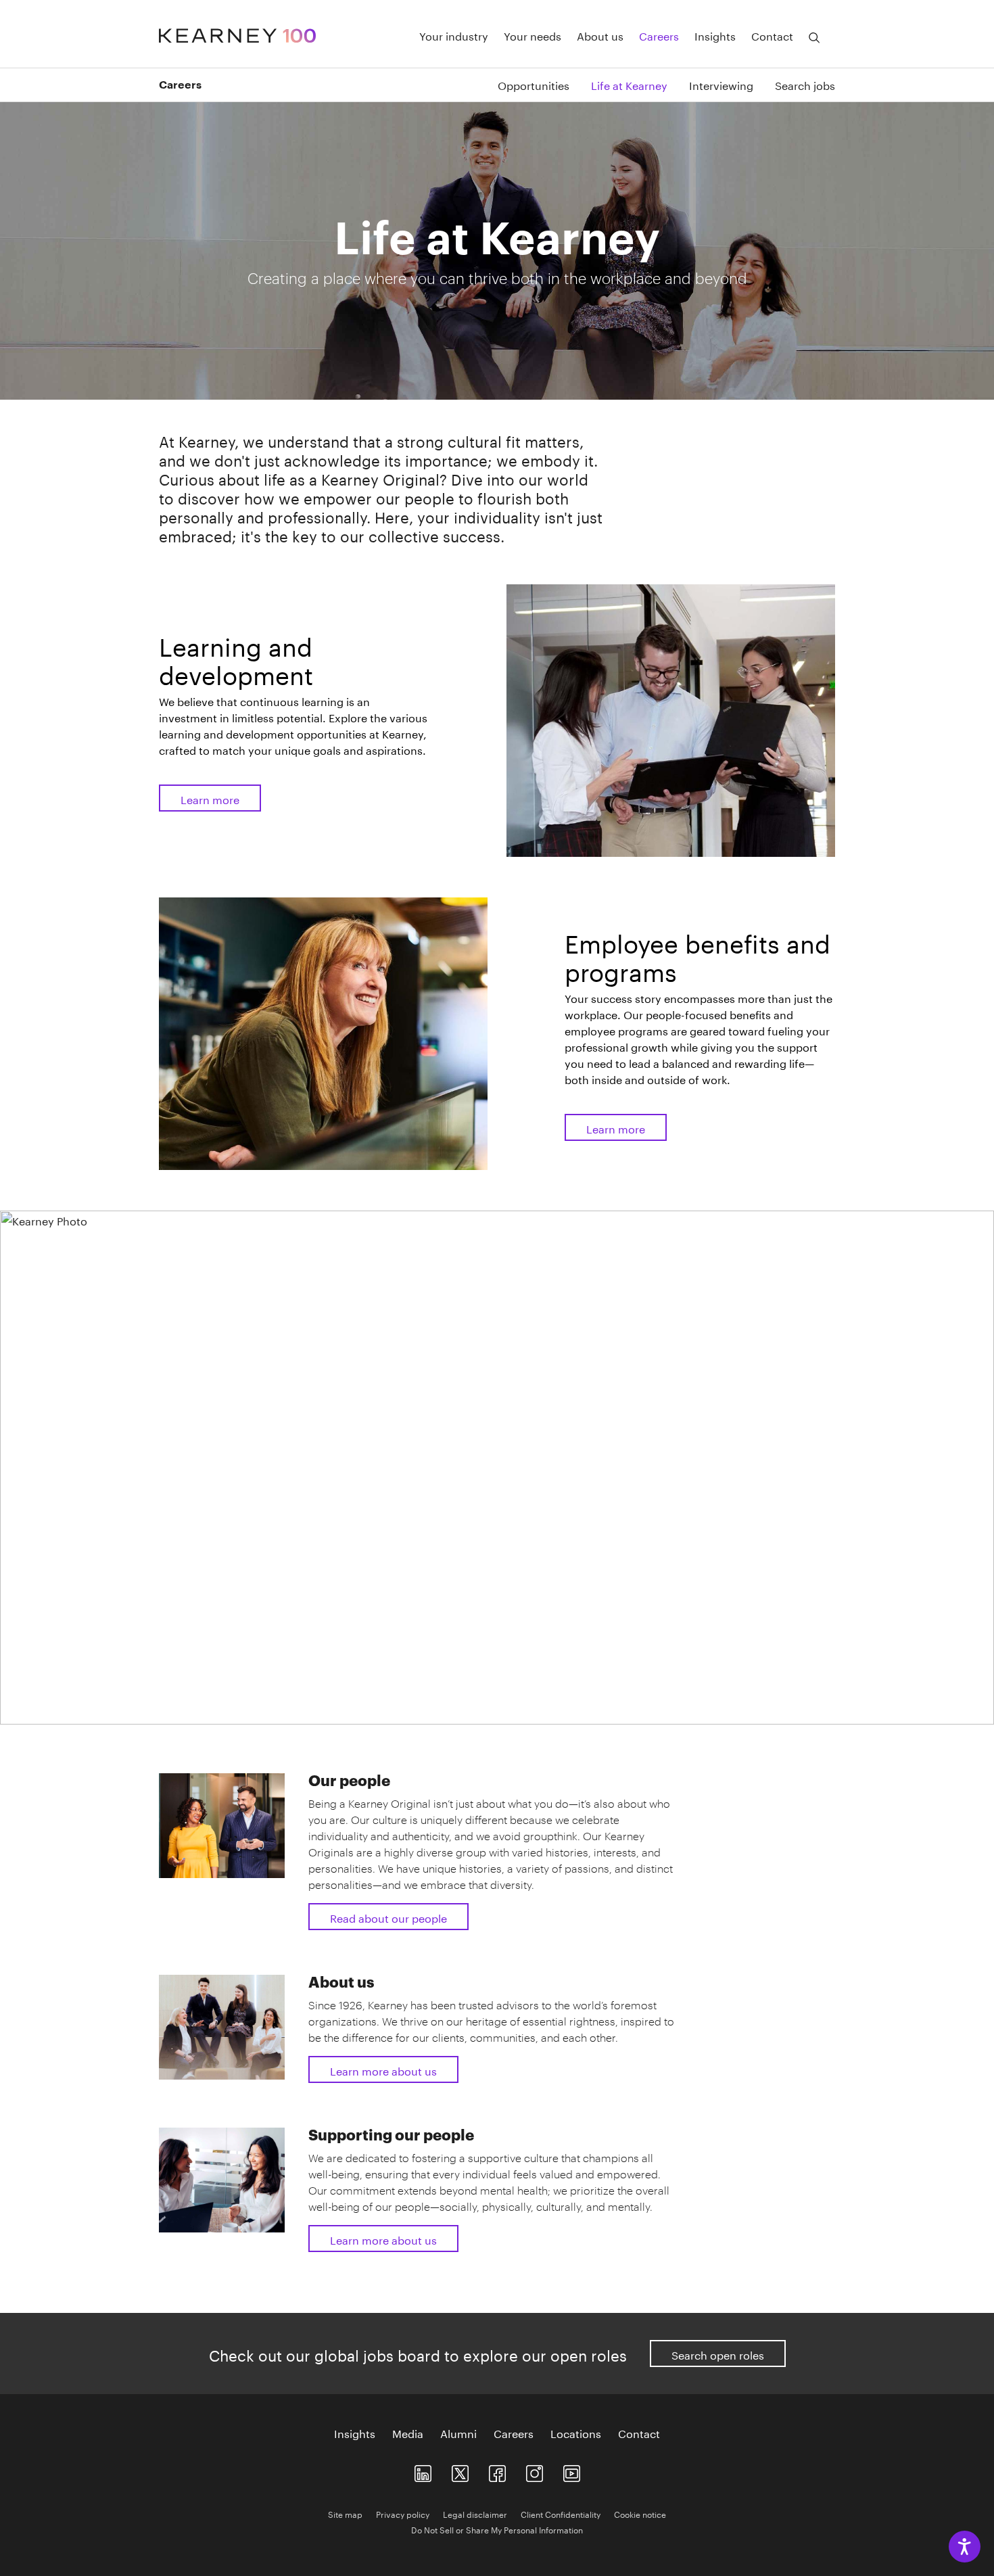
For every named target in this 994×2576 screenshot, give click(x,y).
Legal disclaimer (475, 2513)
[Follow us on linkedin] (423, 2471)
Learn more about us (383, 2070)
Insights (715, 35)
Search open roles (718, 2354)
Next (830, 1709)
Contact (772, 35)
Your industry (454, 35)
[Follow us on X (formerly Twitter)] (460, 2471)
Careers (659, 35)
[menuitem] (523, 84)
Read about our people (388, 1917)
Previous (164, 1709)
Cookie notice (640, 2513)
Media (408, 2433)
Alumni (458, 2433)
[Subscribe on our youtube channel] (572, 2471)
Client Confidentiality (561, 2513)
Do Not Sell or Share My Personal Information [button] (497, 2529)
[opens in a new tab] (535, 2471)
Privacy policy (403, 2513)
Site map (345, 2513)
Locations (576, 2433)
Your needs (532, 35)
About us (600, 35)
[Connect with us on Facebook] (497, 2471)
